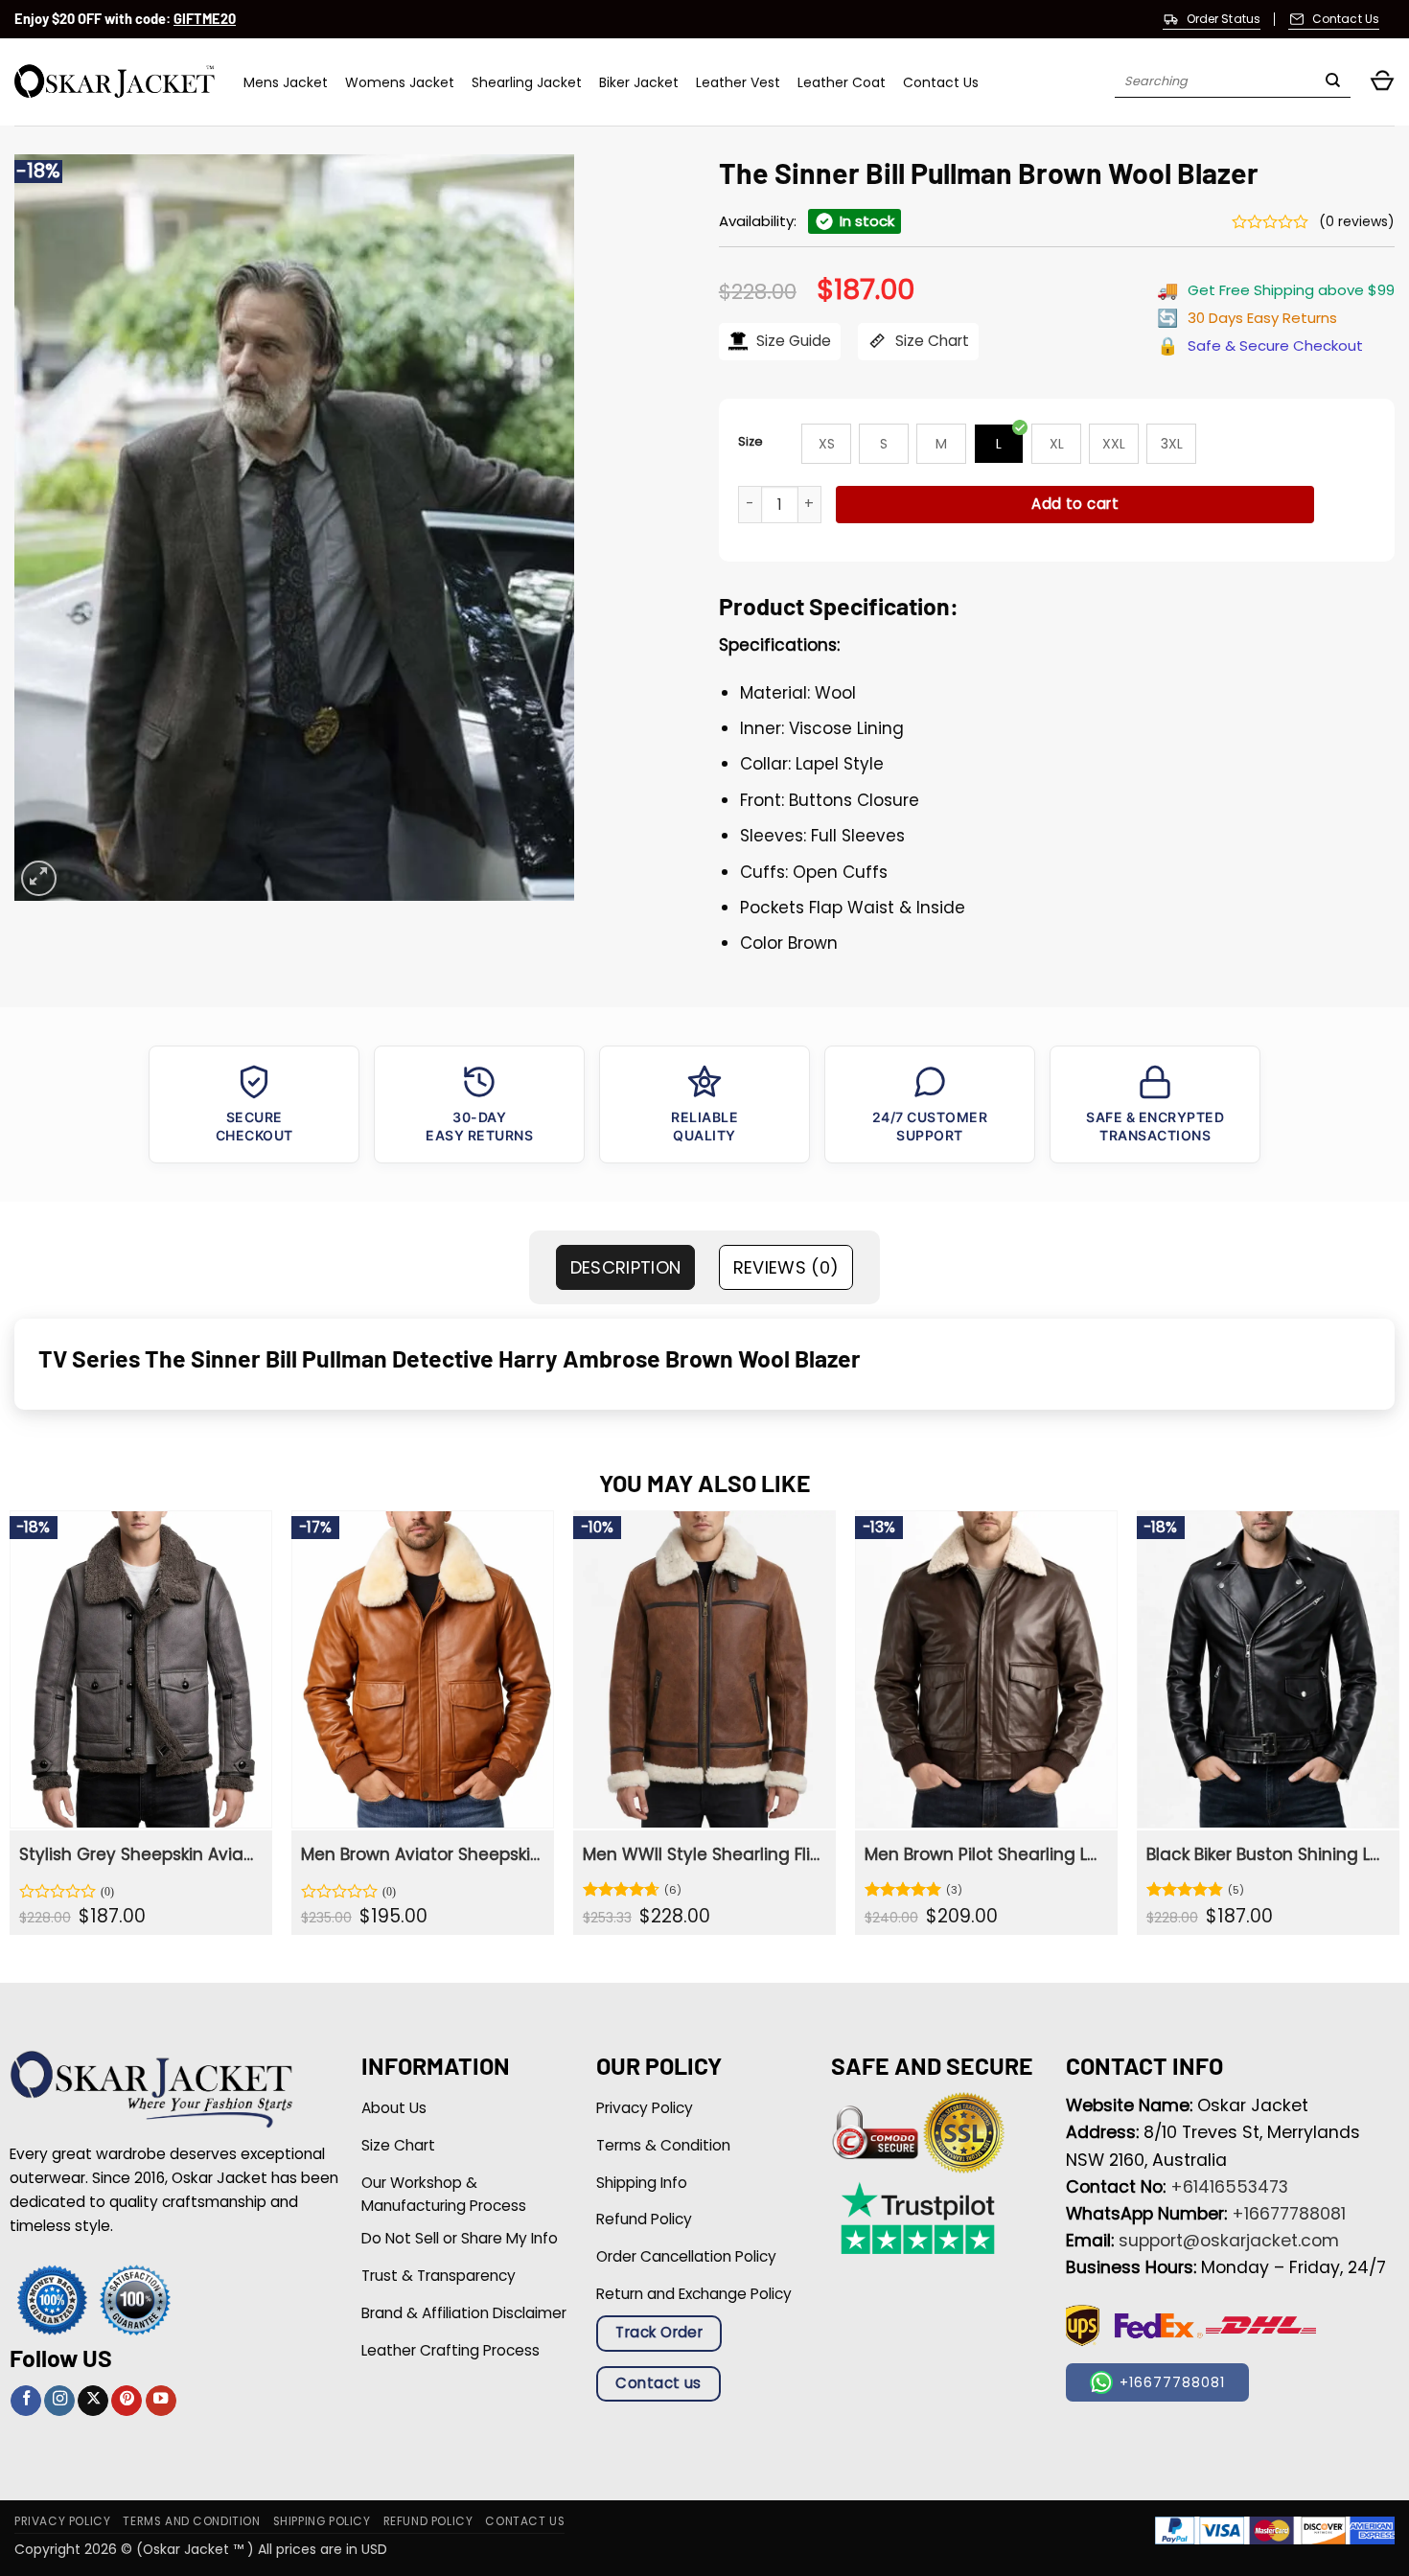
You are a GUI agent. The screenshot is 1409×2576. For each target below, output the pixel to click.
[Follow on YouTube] (161, 2401)
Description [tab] (626, 1267)
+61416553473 (1229, 2187)
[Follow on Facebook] (26, 2401)
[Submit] (1333, 82)
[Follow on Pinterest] (127, 2401)
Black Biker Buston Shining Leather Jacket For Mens (1266, 1854)
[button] (1382, 82)
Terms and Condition (191, 2521)
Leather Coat (842, 82)
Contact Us (941, 82)
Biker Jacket (639, 82)
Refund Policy (428, 2521)
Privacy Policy (62, 2521)
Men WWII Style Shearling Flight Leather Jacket (702, 1854)
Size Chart (930, 341)
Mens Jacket (286, 82)
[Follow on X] (93, 2401)
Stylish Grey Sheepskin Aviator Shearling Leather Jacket (139, 1854)
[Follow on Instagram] (59, 2401)
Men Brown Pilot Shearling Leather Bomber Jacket (984, 1854)
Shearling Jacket (527, 82)
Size (751, 441)
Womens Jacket (400, 82)
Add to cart (1075, 504)
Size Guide (792, 341)
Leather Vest (738, 82)
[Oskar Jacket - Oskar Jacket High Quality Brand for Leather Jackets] (115, 82)
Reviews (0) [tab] (786, 1267)
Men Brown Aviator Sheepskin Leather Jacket (420, 1854)
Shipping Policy (322, 2521)
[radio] (826, 444)
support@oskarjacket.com (1229, 2241)
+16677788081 (1289, 2214)
